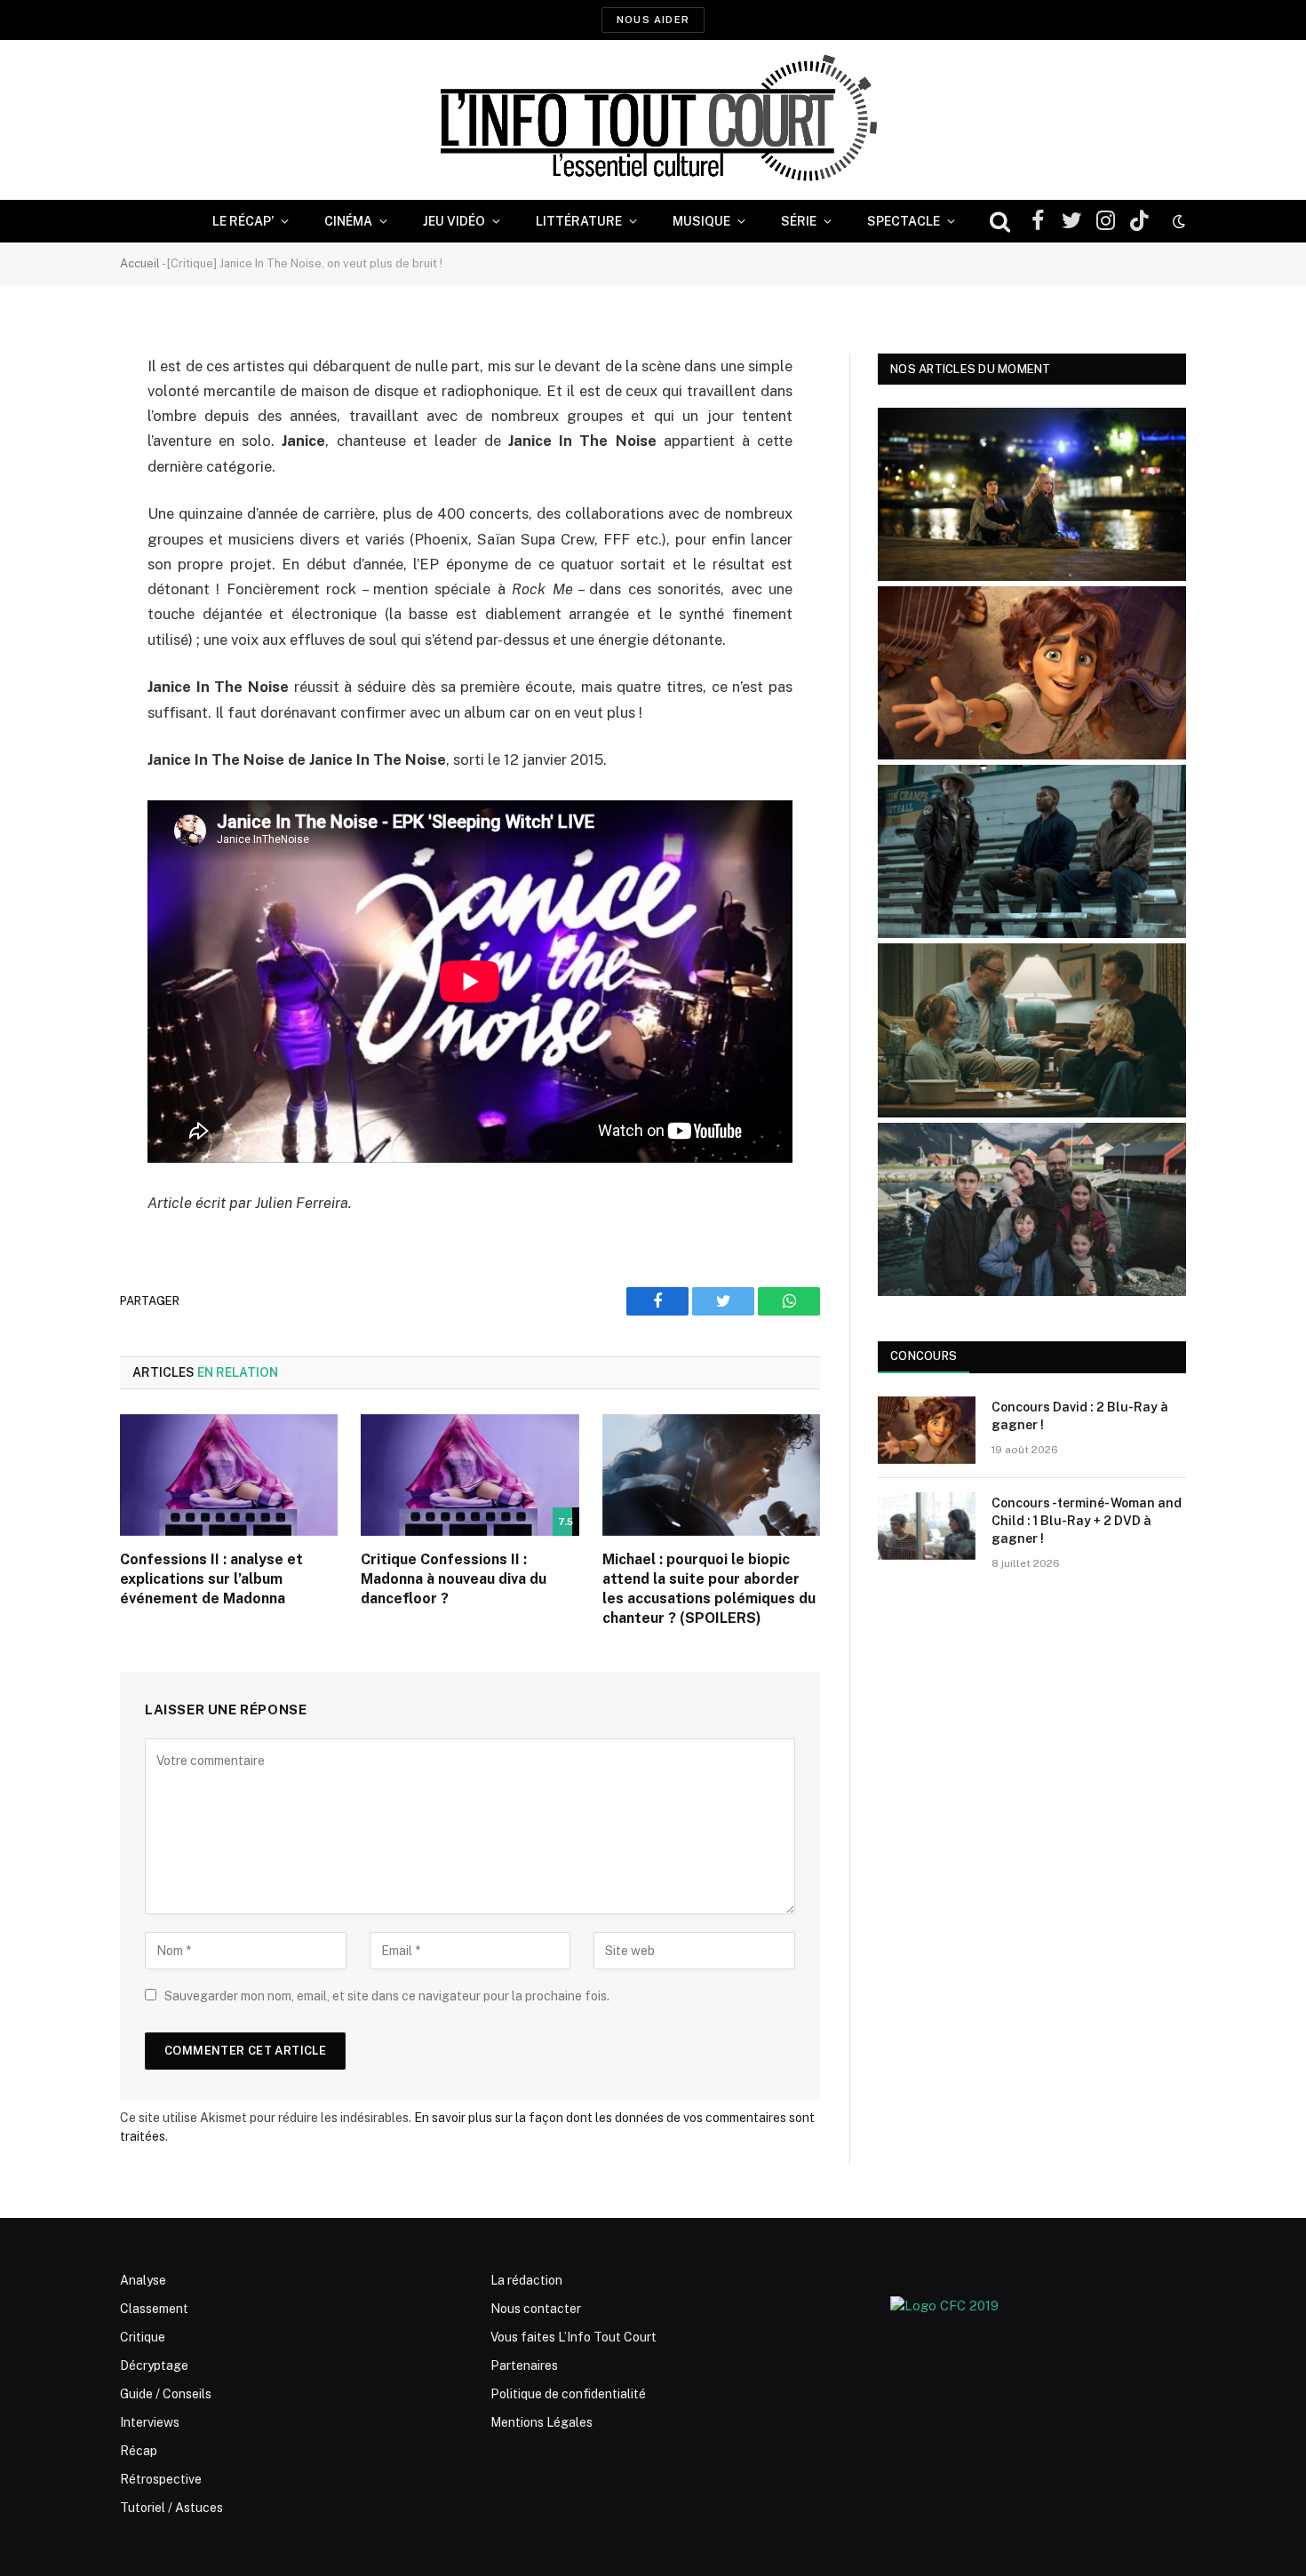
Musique (701, 221)
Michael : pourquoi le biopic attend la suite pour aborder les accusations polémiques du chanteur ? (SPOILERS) (709, 1588)
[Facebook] (58, 412)
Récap (139, 2451)
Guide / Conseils (166, 2394)
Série (799, 221)
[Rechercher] (1000, 222)
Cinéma (348, 221)
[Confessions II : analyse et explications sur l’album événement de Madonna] (229, 1475)
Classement (154, 2309)
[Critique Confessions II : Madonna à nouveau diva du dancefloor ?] (470, 1475)
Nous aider (653, 20)
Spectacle (904, 221)
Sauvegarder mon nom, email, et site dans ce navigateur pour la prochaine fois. (387, 1996)
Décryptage (154, 2365)
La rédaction (526, 2280)
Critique (143, 2337)
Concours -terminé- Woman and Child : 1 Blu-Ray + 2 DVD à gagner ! (1087, 1521)
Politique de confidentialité (568, 2394)
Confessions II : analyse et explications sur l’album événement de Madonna (211, 1579)
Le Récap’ (243, 221)
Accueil (140, 263)
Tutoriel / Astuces (171, 2508)
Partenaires (524, 2365)
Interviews (150, 2422)
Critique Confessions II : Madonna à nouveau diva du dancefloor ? (454, 1579)
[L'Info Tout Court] (653, 120)
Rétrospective (161, 2479)
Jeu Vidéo (454, 221)
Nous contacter (536, 2309)
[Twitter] (58, 457)
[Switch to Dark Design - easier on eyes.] (1177, 221)
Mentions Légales (542, 2422)
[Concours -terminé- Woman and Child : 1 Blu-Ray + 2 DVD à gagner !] (927, 1526)
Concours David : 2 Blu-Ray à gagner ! (1080, 1416)
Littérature (579, 221)
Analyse (143, 2280)
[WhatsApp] (58, 503)
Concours (924, 1356)
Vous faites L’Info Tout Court (573, 2337)
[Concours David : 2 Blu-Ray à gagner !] (927, 1430)
